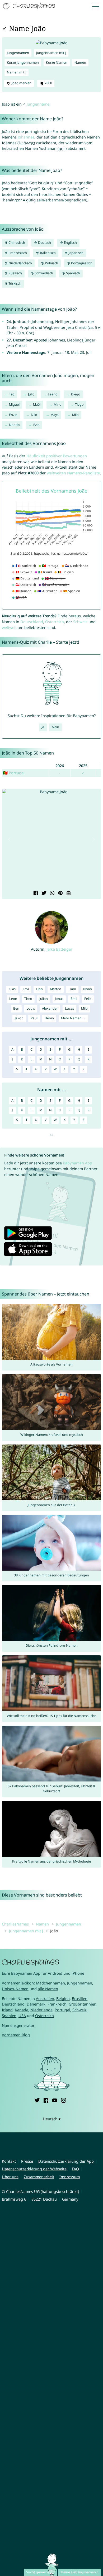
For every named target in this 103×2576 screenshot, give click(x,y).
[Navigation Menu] (97, 6)
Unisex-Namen (15, 1989)
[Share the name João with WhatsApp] (52, 893)
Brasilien (80, 1999)
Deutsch (44, 243)
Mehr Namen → (73, 1018)
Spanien (9, 2016)
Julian (44, 999)
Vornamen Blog (16, 2035)
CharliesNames (15, 1924)
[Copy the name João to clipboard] (68, 893)
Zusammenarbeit (39, 2177)
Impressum (70, 2177)
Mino (58, 404)
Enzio (13, 415)
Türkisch (15, 283)
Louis (31, 1008)
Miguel (14, 404)
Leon (13, 999)
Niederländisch (20, 263)
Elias (12, 989)
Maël (37, 404)
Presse (27, 2161)
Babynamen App (78, 1163)
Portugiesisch (81, 263)
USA (22, 2016)
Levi (26, 989)
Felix (88, 999)
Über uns (10, 2177)
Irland (7, 2010)
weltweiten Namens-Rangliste (73, 473)
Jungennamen (18, 53)
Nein (55, 727)
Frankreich (57, 2004)
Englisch (70, 243)
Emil (74, 999)
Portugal (62, 2010)
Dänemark (36, 2004)
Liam (72, 989)
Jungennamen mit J (51, 53)
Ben (16, 1008)
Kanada (22, 2010)
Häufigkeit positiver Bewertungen (57, 456)
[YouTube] (55, 2100)
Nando (14, 425)
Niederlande (41, 2010)
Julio (31, 394)
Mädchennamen (50, 1983)
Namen (80, 63)
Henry (49, 1018)
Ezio (36, 425)
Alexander (50, 1008)
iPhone (78, 1973)
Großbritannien (83, 2004)
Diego (76, 394)
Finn (39, 989)
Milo (75, 415)
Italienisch (47, 253)
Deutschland (32, 622)
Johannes (26, 137)
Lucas (69, 1008)
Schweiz (80, 622)
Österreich (55, 622)
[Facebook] (46, 2100)
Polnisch (51, 263)
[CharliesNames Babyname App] (30, 6)
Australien (45, 1999)
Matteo (56, 989)
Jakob (19, 1018)
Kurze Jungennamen (23, 63)
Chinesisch (16, 243)
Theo (28, 999)
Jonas (59, 999)
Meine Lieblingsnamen (78, 2572)
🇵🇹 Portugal (14, 773)
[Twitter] (37, 2100)
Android (55, 1973)
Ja (43, 727)
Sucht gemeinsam (40, 2572)
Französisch (17, 253)
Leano (53, 394)
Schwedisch (44, 273)
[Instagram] (63, 2100)
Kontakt (9, 2161)
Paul (34, 1018)
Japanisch (76, 253)
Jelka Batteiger (59, 949)
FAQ (75, 2169)
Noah (88, 989)
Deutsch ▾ (52, 2119)
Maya (55, 415)
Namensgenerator (18, 2025)
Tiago (79, 404)
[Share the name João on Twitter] (43, 893)
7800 (48, 83)
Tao (12, 394)
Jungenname (38, 104)
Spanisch (73, 273)
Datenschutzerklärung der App (66, 2161)
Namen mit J (17, 72)
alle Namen (48, 1989)
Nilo (34, 415)
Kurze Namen (57, 63)
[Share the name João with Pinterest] (60, 893)
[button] (10, 840)
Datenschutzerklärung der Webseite (34, 2169)
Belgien (63, 1999)
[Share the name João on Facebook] (35, 893)
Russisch (15, 273)
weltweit (9, 627)
